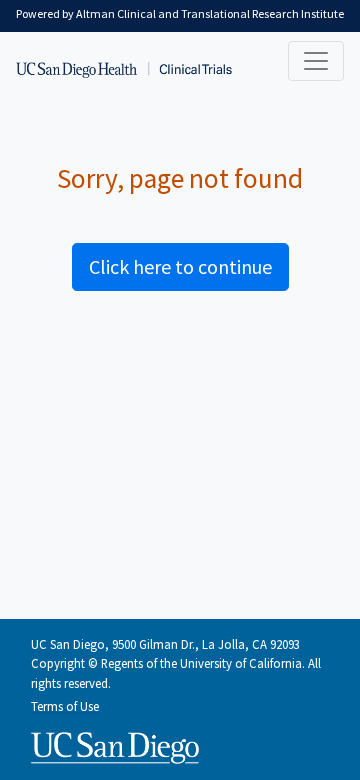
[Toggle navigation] (316, 61)
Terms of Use (65, 706)
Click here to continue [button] (180, 266)
